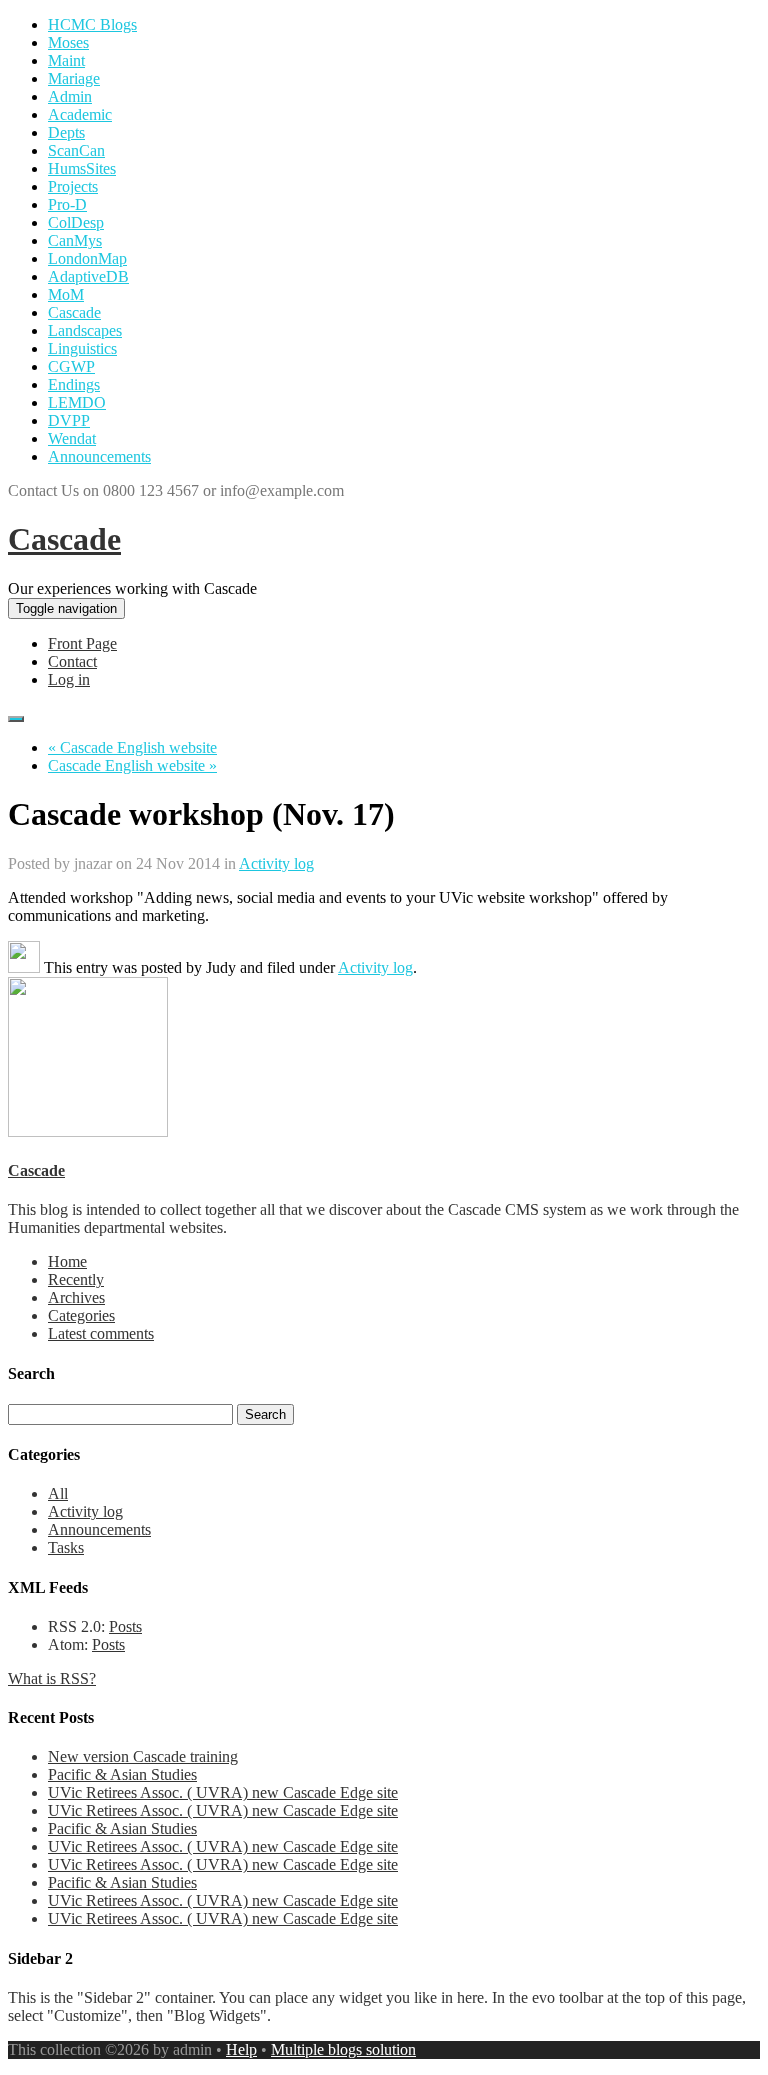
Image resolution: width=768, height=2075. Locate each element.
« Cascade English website (132, 747)
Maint (66, 60)
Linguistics (82, 348)
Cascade (74, 312)
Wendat (72, 438)
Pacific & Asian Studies (122, 1774)
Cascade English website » (132, 765)
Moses (68, 42)
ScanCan (76, 150)
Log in (69, 679)
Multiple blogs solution (343, 2049)
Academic (80, 114)
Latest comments (101, 1333)
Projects (73, 186)
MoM (66, 294)
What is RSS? (52, 1678)
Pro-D (67, 204)
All (58, 1493)
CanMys (75, 240)
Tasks (66, 1547)
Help (241, 2049)
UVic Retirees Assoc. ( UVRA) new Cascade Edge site (223, 1792)
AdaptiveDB (88, 276)
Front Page (82, 643)
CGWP (71, 366)
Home (67, 1261)
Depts (66, 132)
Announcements (99, 456)
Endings (74, 384)
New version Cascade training (143, 1756)
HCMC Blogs (92, 24)
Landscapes (85, 330)
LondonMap (87, 258)
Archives (76, 1297)
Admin (70, 96)
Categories (81, 1315)
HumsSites (82, 168)
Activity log (276, 863)
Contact (72, 661)
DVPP (69, 420)
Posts (125, 1626)
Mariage (74, 78)
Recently (76, 1279)
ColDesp (76, 222)
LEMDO (77, 402)
